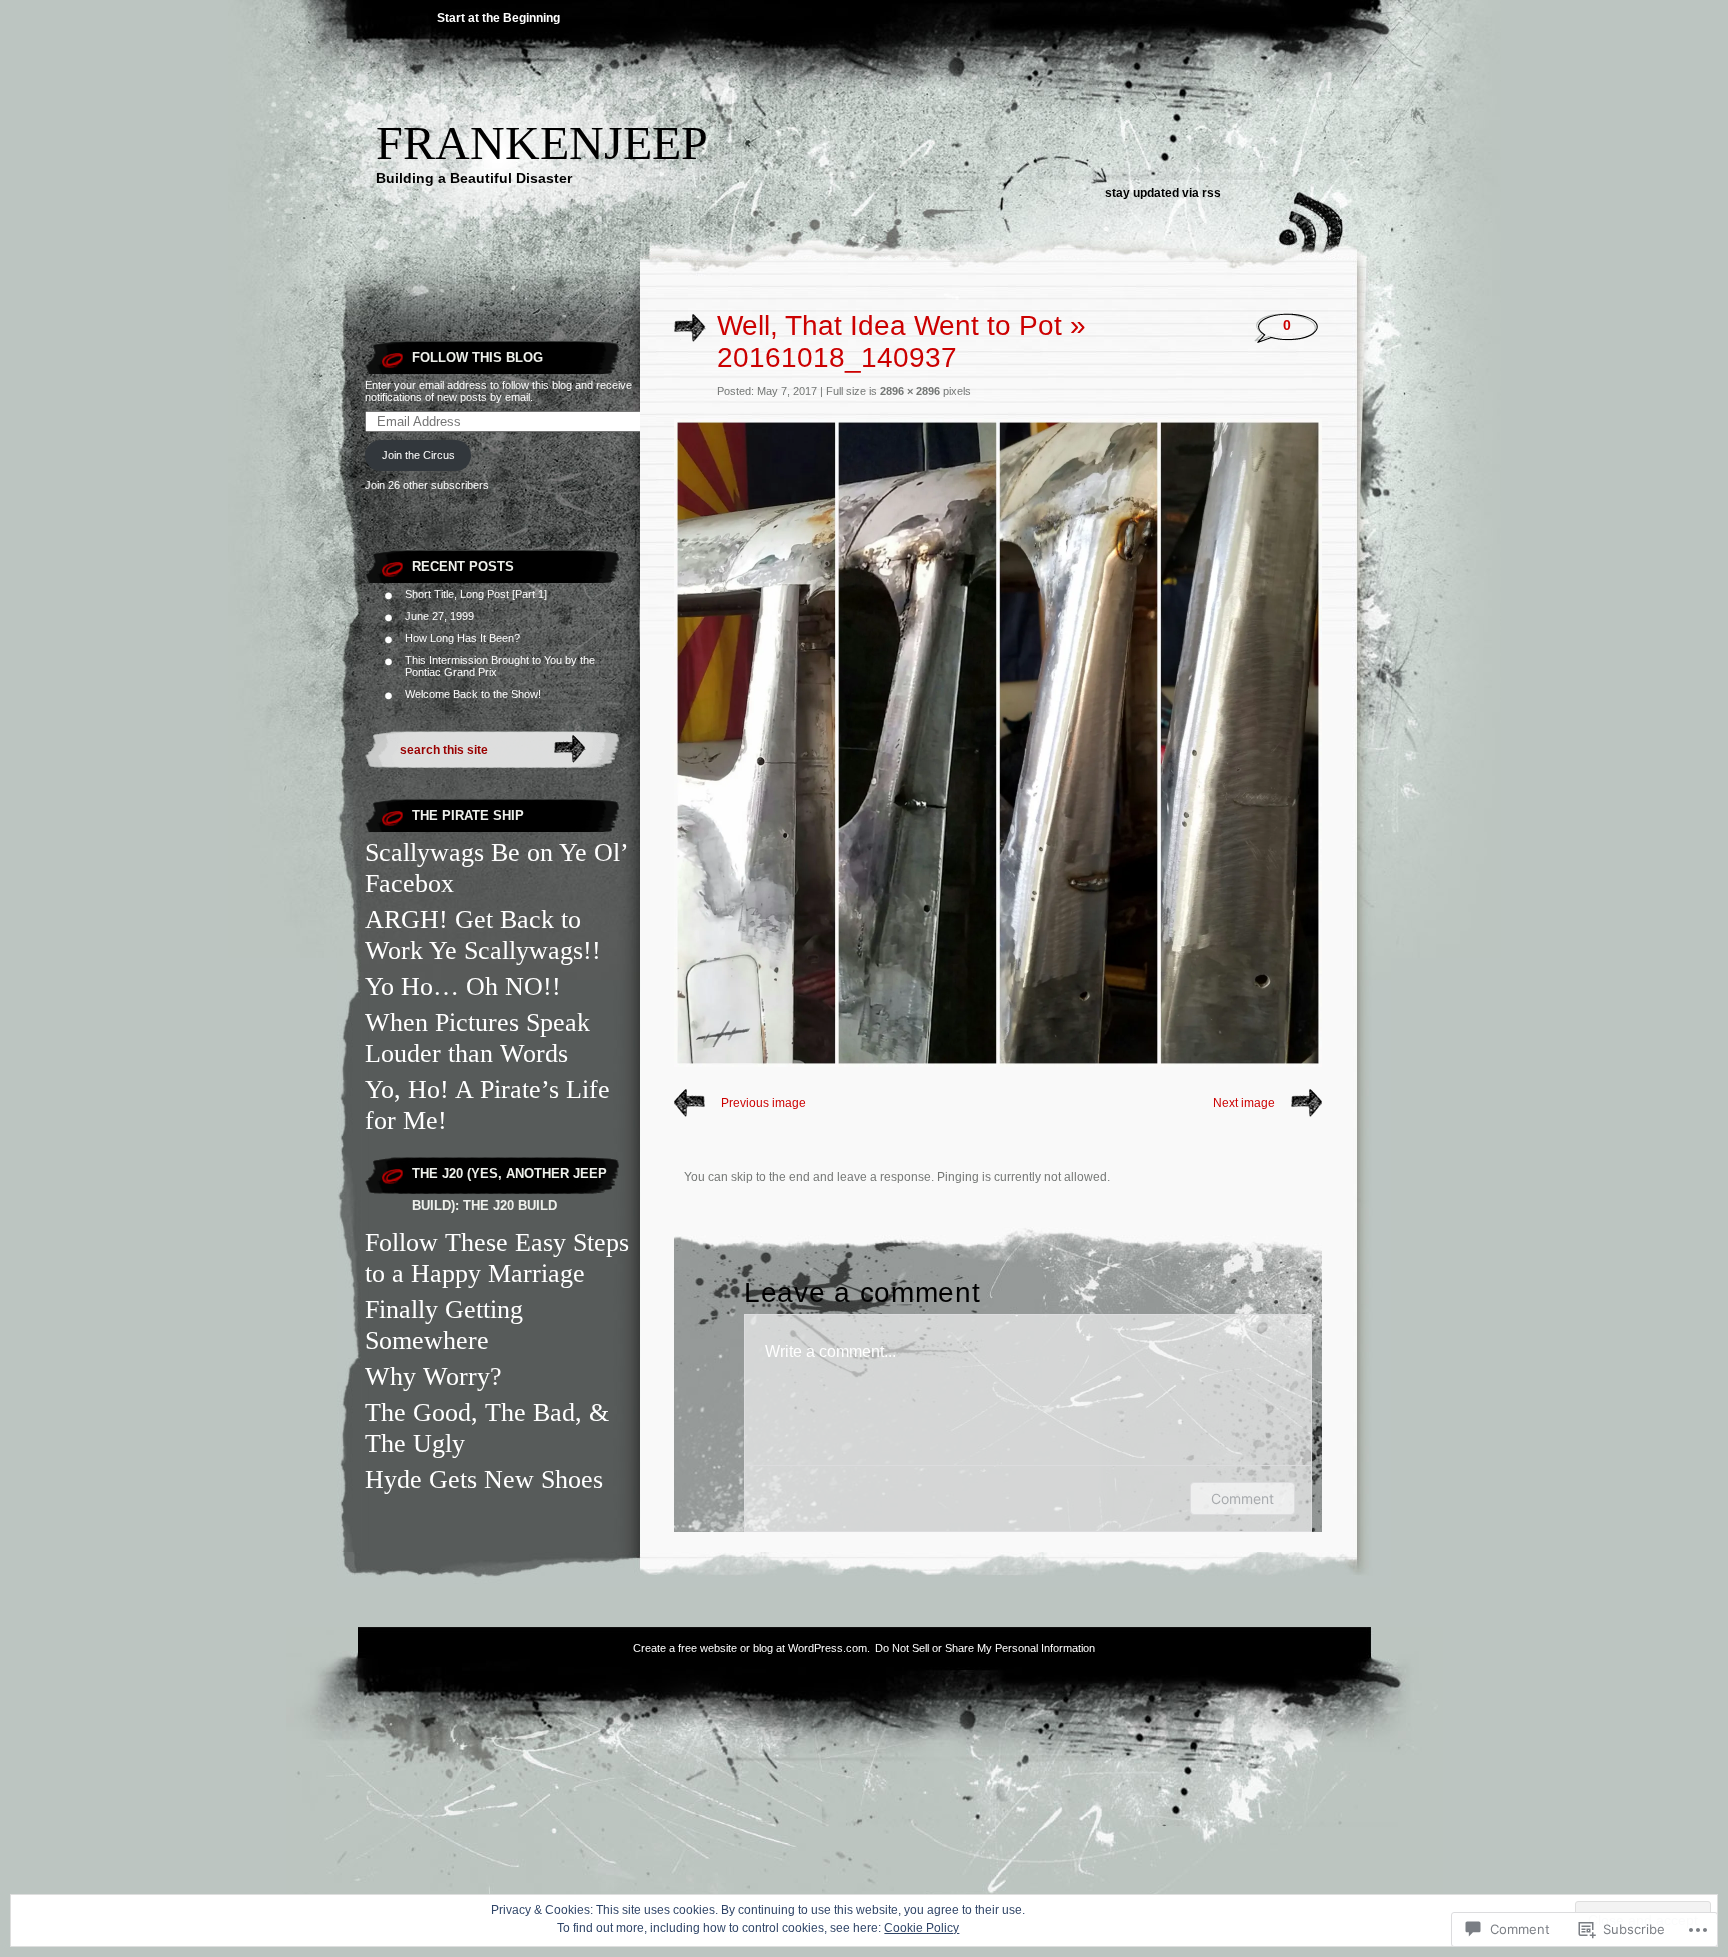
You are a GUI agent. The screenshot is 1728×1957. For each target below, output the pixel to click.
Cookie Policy (921, 1928)
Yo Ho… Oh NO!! (463, 986)
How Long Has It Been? (462, 638)
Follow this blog (477, 357)
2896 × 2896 (910, 391)
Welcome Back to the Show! (473, 694)
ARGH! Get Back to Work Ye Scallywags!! (483, 934)
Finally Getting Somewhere (444, 1324)
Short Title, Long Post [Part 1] (476, 594)
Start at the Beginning (498, 18)
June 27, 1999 (439, 616)
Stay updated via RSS (1163, 193)
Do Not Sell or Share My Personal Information (985, 1648)
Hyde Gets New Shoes (484, 1479)
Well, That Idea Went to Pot (889, 325)
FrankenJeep (542, 142)
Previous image (763, 1103)
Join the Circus (418, 455)
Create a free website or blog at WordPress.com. (751, 1648)
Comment (1242, 1498)
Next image (1244, 1103)
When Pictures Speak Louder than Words (477, 1037)
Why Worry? (433, 1376)
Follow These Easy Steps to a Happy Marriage (497, 1257)
